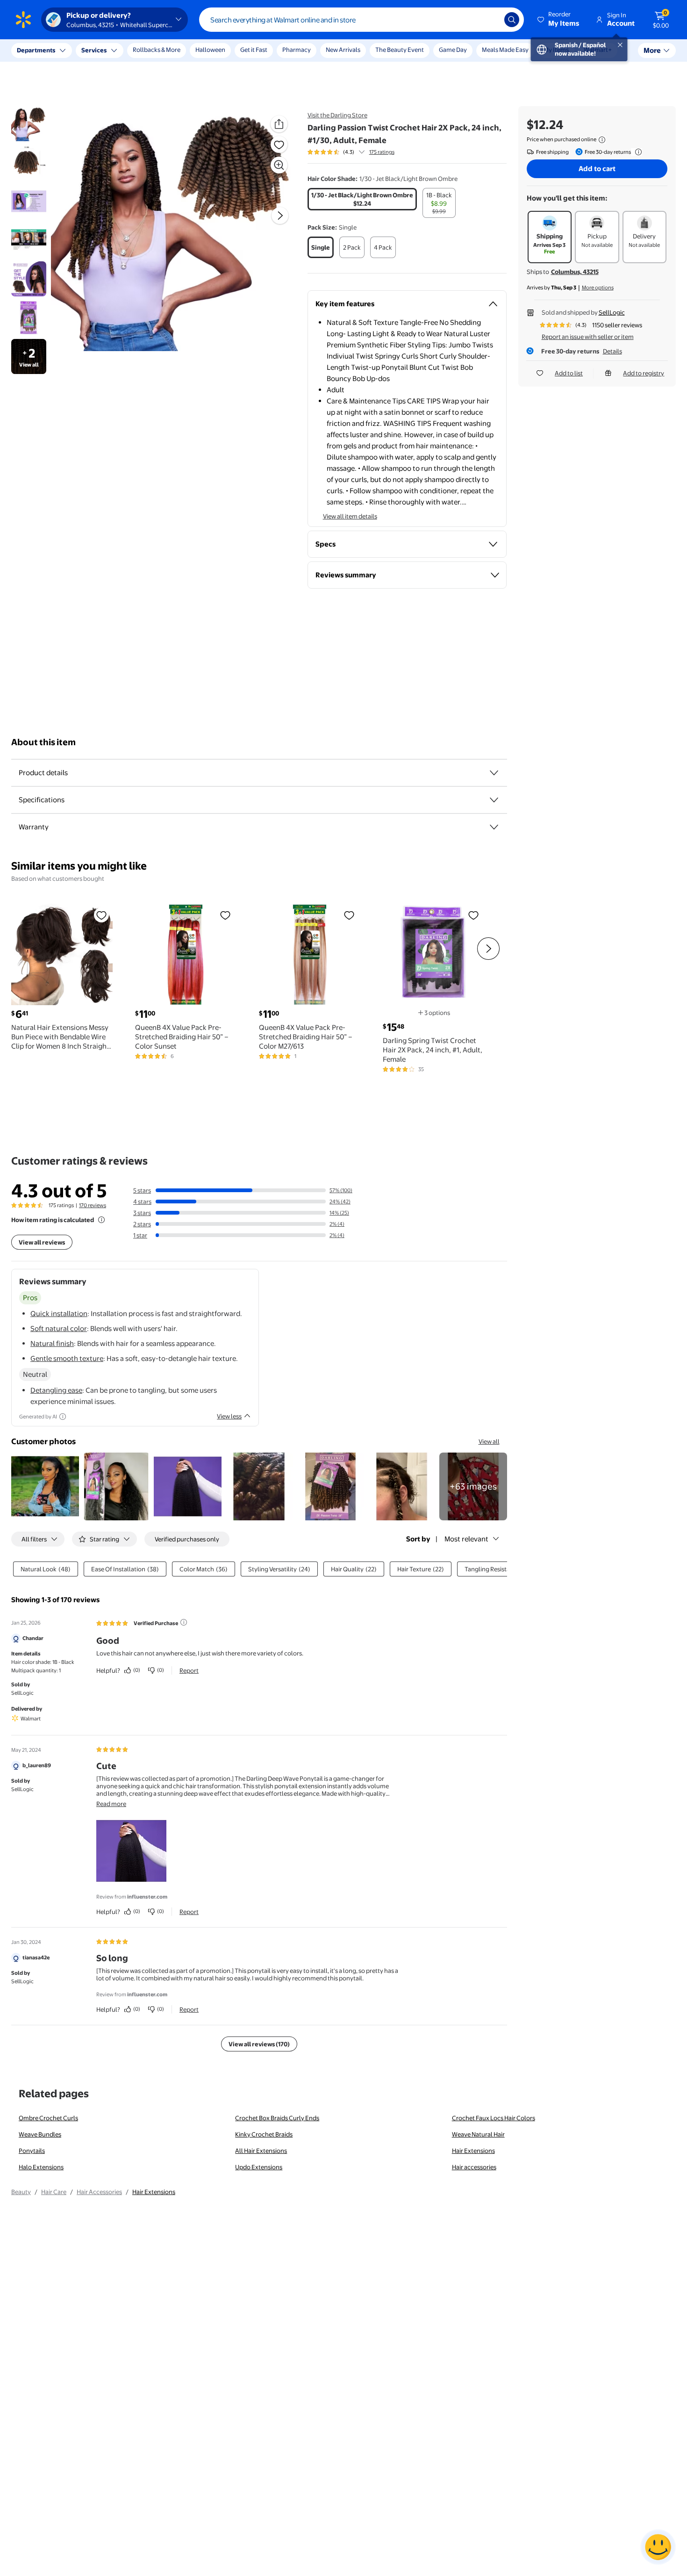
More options (598, 288)
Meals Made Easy (505, 50)
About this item (43, 742)
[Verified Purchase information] (184, 1622)
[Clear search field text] (490, 20)
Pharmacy (297, 50)
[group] (351, 152)
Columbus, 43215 (575, 272)
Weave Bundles (40, 2134)
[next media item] (280, 216)
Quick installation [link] (59, 1313)
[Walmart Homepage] (23, 20)
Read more (111, 1804)
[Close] (173, 50)
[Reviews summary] (362, 152)
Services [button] (94, 50)
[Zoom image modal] (279, 165)
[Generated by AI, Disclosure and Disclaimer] (63, 1417)
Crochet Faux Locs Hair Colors (494, 2118)
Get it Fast (254, 50)
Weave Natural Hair (478, 2134)
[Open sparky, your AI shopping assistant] (658, 2547)
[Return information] (637, 152)
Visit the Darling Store (337, 115)
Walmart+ (598, 50)
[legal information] (602, 140)
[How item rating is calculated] (101, 1220)
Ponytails (32, 2151)
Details (612, 351)
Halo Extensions (41, 2167)
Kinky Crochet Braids (264, 2134)
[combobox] (361, 20)
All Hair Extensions (261, 2151)
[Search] (512, 20)
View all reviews (42, 1242)
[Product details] (494, 773)
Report (189, 1670)
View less (229, 1416)
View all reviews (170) (259, 2044)
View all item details (350, 516)
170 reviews (93, 1205)
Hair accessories (474, 2167)
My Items (556, 50)
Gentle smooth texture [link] (67, 1358)
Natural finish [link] (52, 1343)
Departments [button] (36, 50)
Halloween (210, 50)
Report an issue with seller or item (588, 337)
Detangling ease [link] (56, 1390)
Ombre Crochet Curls (48, 2118)
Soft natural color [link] (59, 1328)
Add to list (569, 373)
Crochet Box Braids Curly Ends (277, 2118)
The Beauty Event (400, 50)
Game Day (453, 50)
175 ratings (382, 152)
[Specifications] (494, 800)
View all (489, 1441)
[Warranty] (494, 827)
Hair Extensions (473, 2151)
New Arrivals (343, 50)
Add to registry (644, 373)
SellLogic (612, 312)
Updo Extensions (259, 2167)
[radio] (362, 199)
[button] (559, 20)
